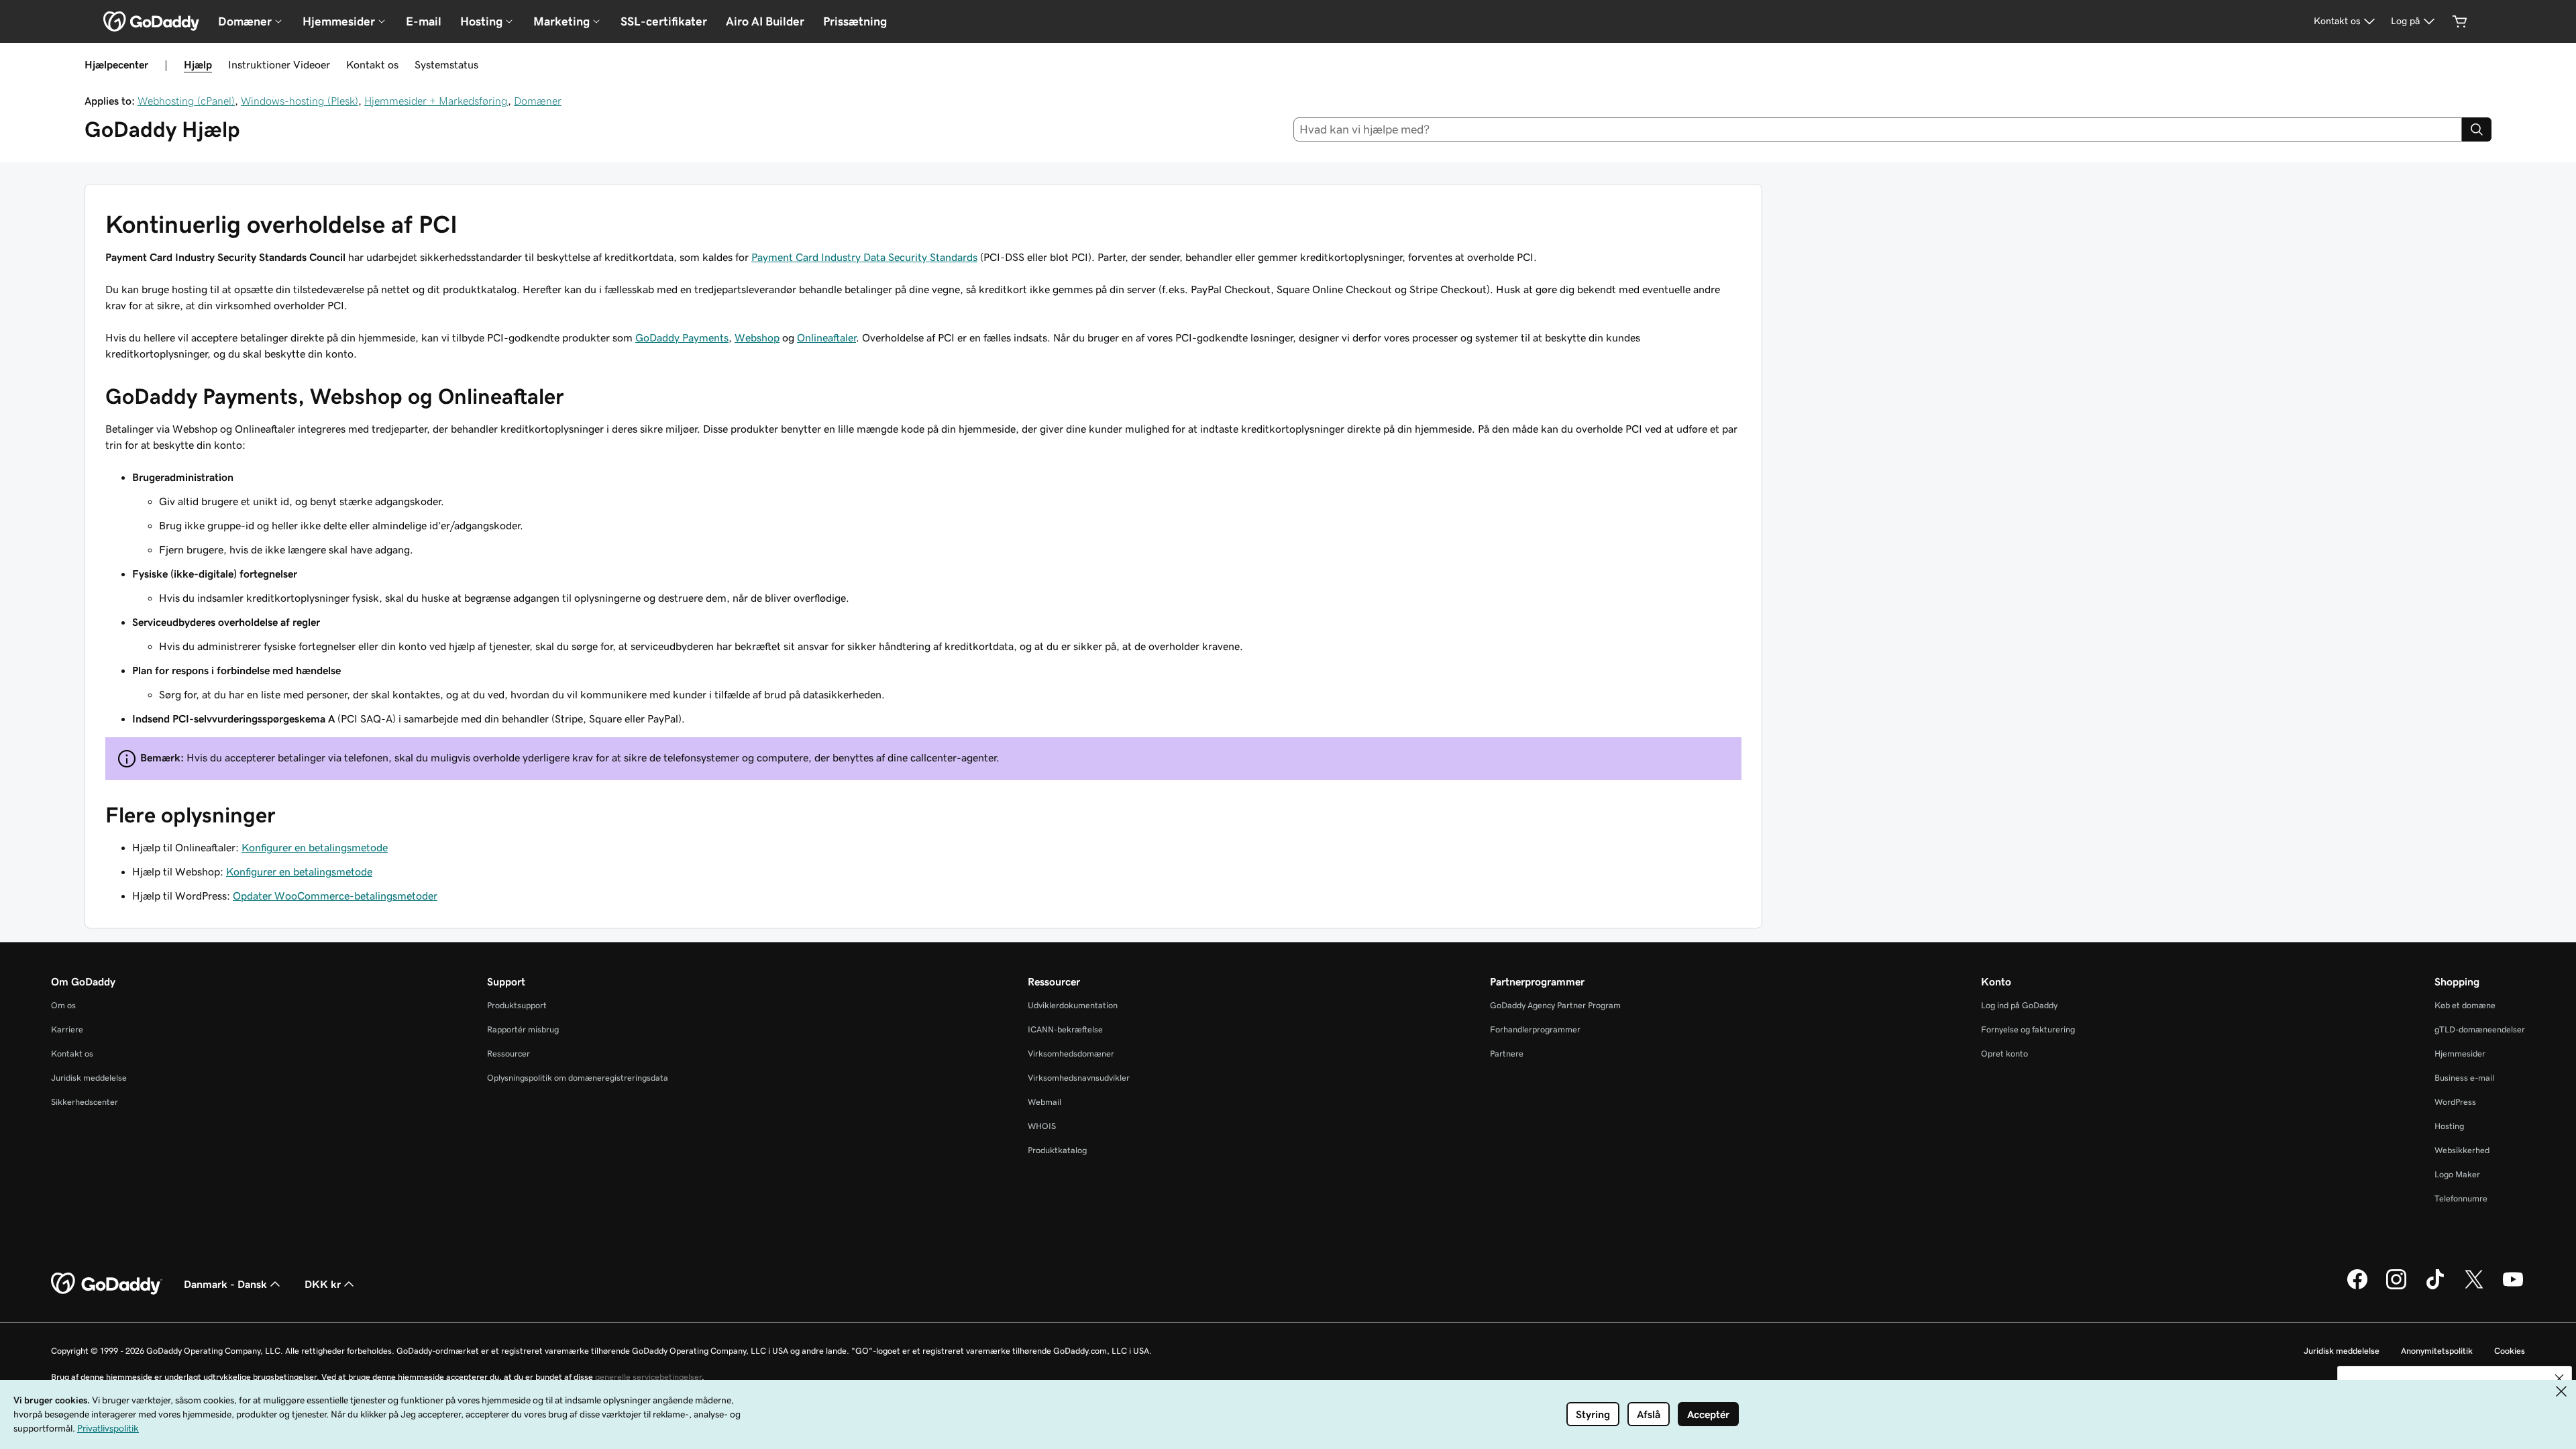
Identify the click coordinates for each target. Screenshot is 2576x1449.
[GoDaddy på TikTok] (2435, 1287)
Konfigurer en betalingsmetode (315, 847)
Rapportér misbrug (523, 1029)
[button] (2559, 1379)
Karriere (67, 1029)
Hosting (2449, 1126)
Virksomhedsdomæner (1071, 1054)
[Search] (2477, 129)
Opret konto (2004, 1054)
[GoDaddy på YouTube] (2513, 1287)
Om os (63, 1005)
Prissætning (855, 21)
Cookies (2510, 1351)
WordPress (2455, 1102)
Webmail (1044, 1102)
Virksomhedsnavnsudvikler (1079, 1078)
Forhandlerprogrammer (1535, 1029)
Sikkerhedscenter (85, 1102)
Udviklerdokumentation (1073, 1005)
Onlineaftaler (826, 337)
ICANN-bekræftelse (1065, 1029)
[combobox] (1878, 129)
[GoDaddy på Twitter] (2474, 1287)
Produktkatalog (1057, 1150)
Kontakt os (372, 64)
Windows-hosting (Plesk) (300, 101)
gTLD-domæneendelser (2480, 1029)
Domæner (538, 101)
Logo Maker (2457, 1174)
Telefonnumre (2461, 1198)
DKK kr (323, 1284)
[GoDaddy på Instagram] (2396, 1287)
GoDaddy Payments (682, 337)
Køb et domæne (2465, 1005)
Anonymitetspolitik (2437, 1351)
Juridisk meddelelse (89, 1078)
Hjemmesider (2460, 1054)
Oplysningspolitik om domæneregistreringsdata (578, 1078)
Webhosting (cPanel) (186, 101)
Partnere (1507, 1054)
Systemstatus (446, 64)
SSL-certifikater (664, 21)
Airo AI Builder (765, 21)
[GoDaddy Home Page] (107, 1284)
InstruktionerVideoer (279, 64)
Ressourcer (508, 1054)
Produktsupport (517, 1005)
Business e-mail (2464, 1078)
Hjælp (198, 64)
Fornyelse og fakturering (2028, 1029)
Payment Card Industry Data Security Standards (864, 257)
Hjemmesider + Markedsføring (436, 101)
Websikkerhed (2462, 1150)
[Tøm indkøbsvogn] (2460, 21)
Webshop (757, 337)
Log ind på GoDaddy (2019, 1005)
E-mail (424, 21)
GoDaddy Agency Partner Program (1555, 1005)
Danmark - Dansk (225, 1284)
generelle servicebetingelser (648, 1377)
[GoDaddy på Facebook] (2357, 1287)
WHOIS (1042, 1126)
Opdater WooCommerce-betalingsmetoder (335, 896)
